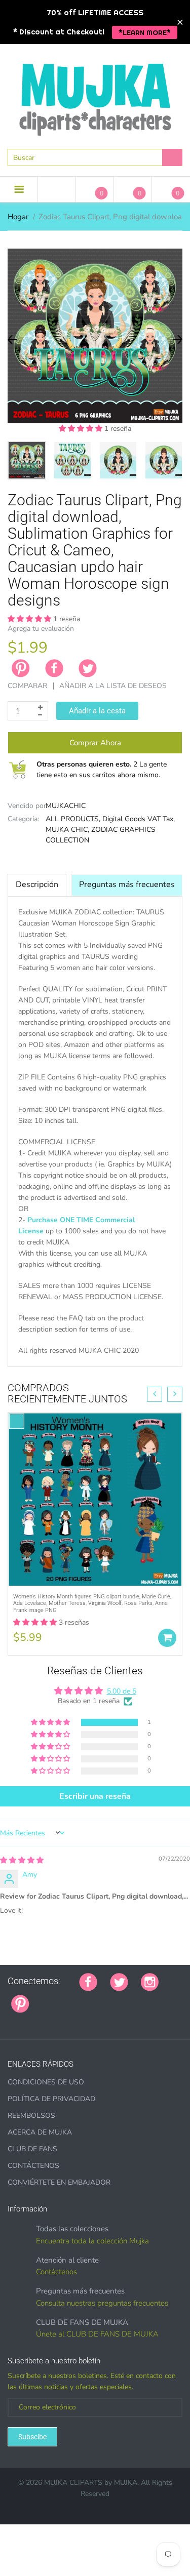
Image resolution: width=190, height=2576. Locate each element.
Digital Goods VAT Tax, (139, 819)
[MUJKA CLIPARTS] (95, 96)
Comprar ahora (95, 743)
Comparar (27, 686)
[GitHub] (55, 1998)
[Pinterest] (20, 2003)
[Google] (42, 1998)
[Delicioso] (143, 1998)
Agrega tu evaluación (41, 629)
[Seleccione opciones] (167, 1638)
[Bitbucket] (93, 1998)
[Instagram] (150, 1981)
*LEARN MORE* (145, 32)
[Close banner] (180, 22)
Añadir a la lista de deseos (113, 686)
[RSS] (67, 1998)
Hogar (18, 217)
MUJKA (126, 2483)
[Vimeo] (131, 1998)
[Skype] (156, 1998)
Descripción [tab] (37, 884)
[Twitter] (88, 668)
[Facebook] (54, 668)
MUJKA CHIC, (67, 830)
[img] (22, 1860)
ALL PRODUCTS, (73, 819)
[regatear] (118, 1998)
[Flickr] (80, 1998)
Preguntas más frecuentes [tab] (127, 884)
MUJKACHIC (66, 806)
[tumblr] (105, 1998)
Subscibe (32, 2437)
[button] (82, 429)
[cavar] (169, 1998)
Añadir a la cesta (97, 711)
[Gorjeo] (119, 1981)
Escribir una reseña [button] (95, 1796)
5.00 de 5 (122, 1691)
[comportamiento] (11, 2020)
